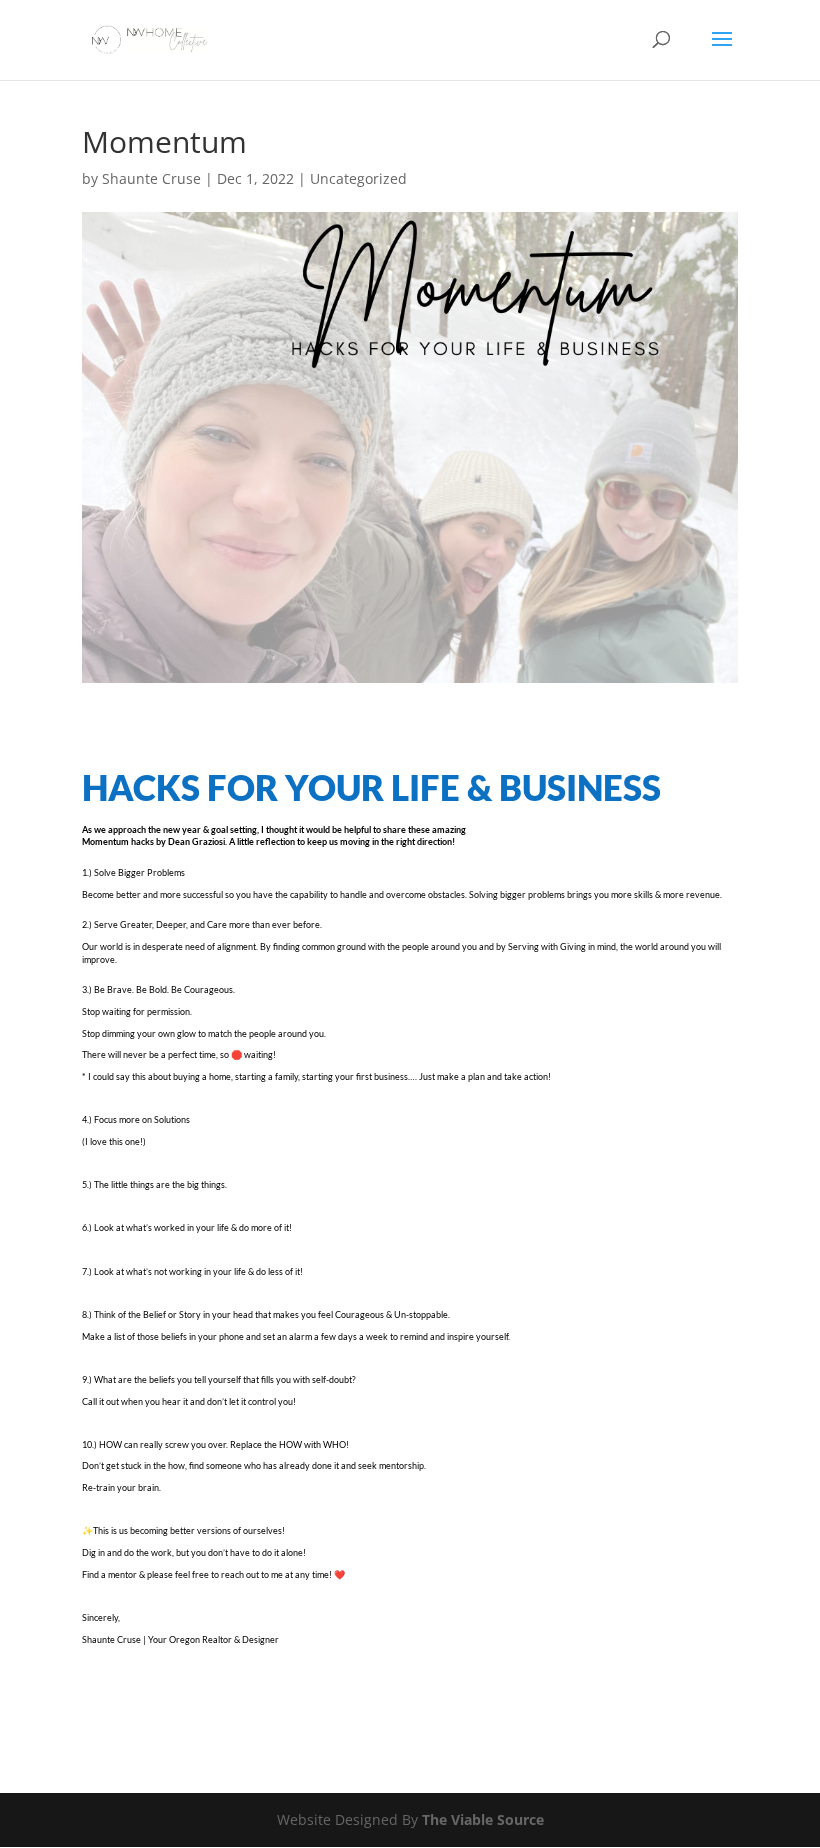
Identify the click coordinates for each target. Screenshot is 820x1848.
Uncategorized (358, 178)
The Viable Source (483, 1819)
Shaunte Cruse (151, 178)
